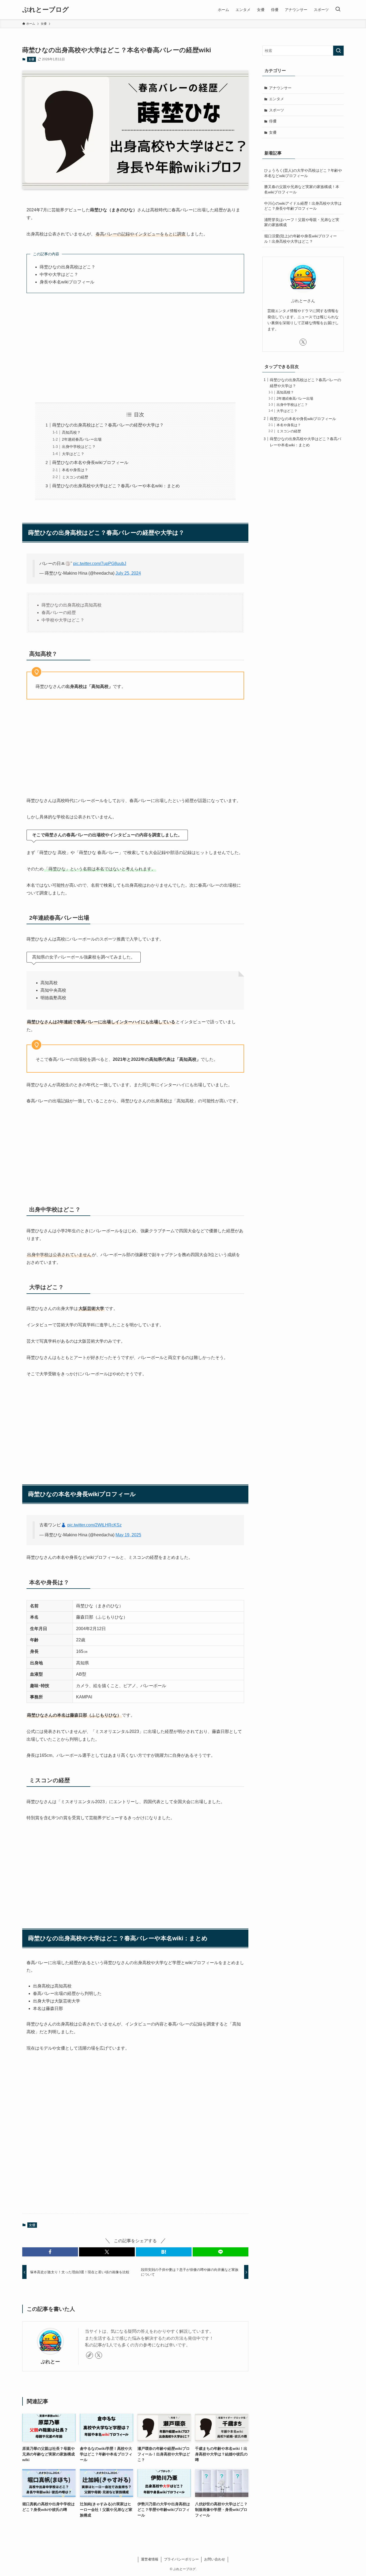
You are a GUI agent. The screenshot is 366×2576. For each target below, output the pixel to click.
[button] (50, 2252)
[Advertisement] (135, 348)
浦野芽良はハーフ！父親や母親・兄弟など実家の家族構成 (302, 222)
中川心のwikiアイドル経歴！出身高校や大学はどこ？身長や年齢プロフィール (303, 206)
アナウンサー (280, 88)
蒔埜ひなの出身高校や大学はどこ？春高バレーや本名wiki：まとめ (116, 486)
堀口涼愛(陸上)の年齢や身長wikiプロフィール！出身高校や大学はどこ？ (300, 239)
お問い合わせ (215, 2559)
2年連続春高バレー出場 (82, 439)
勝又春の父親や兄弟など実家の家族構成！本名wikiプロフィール (302, 189)
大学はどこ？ (73, 454)
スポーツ (277, 110)
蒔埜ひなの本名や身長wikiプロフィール (90, 463)
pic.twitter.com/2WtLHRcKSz (94, 1525)
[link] (89, 2355)
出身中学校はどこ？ (79, 447)
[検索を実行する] (338, 51)
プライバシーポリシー (181, 2559)
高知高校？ (71, 432)
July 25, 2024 (128, 573)
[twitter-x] (99, 2355)
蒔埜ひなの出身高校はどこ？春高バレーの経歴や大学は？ (108, 425)
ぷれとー (50, 2362)
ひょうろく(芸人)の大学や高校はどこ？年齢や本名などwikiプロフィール (303, 173)
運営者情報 (150, 2559)
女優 (31, 59)
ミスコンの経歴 (75, 477)
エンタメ (277, 99)
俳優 (273, 121)
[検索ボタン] (338, 10)
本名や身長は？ (75, 470)
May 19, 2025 (128, 1535)
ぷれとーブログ (46, 10)
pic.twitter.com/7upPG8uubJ (100, 563)
